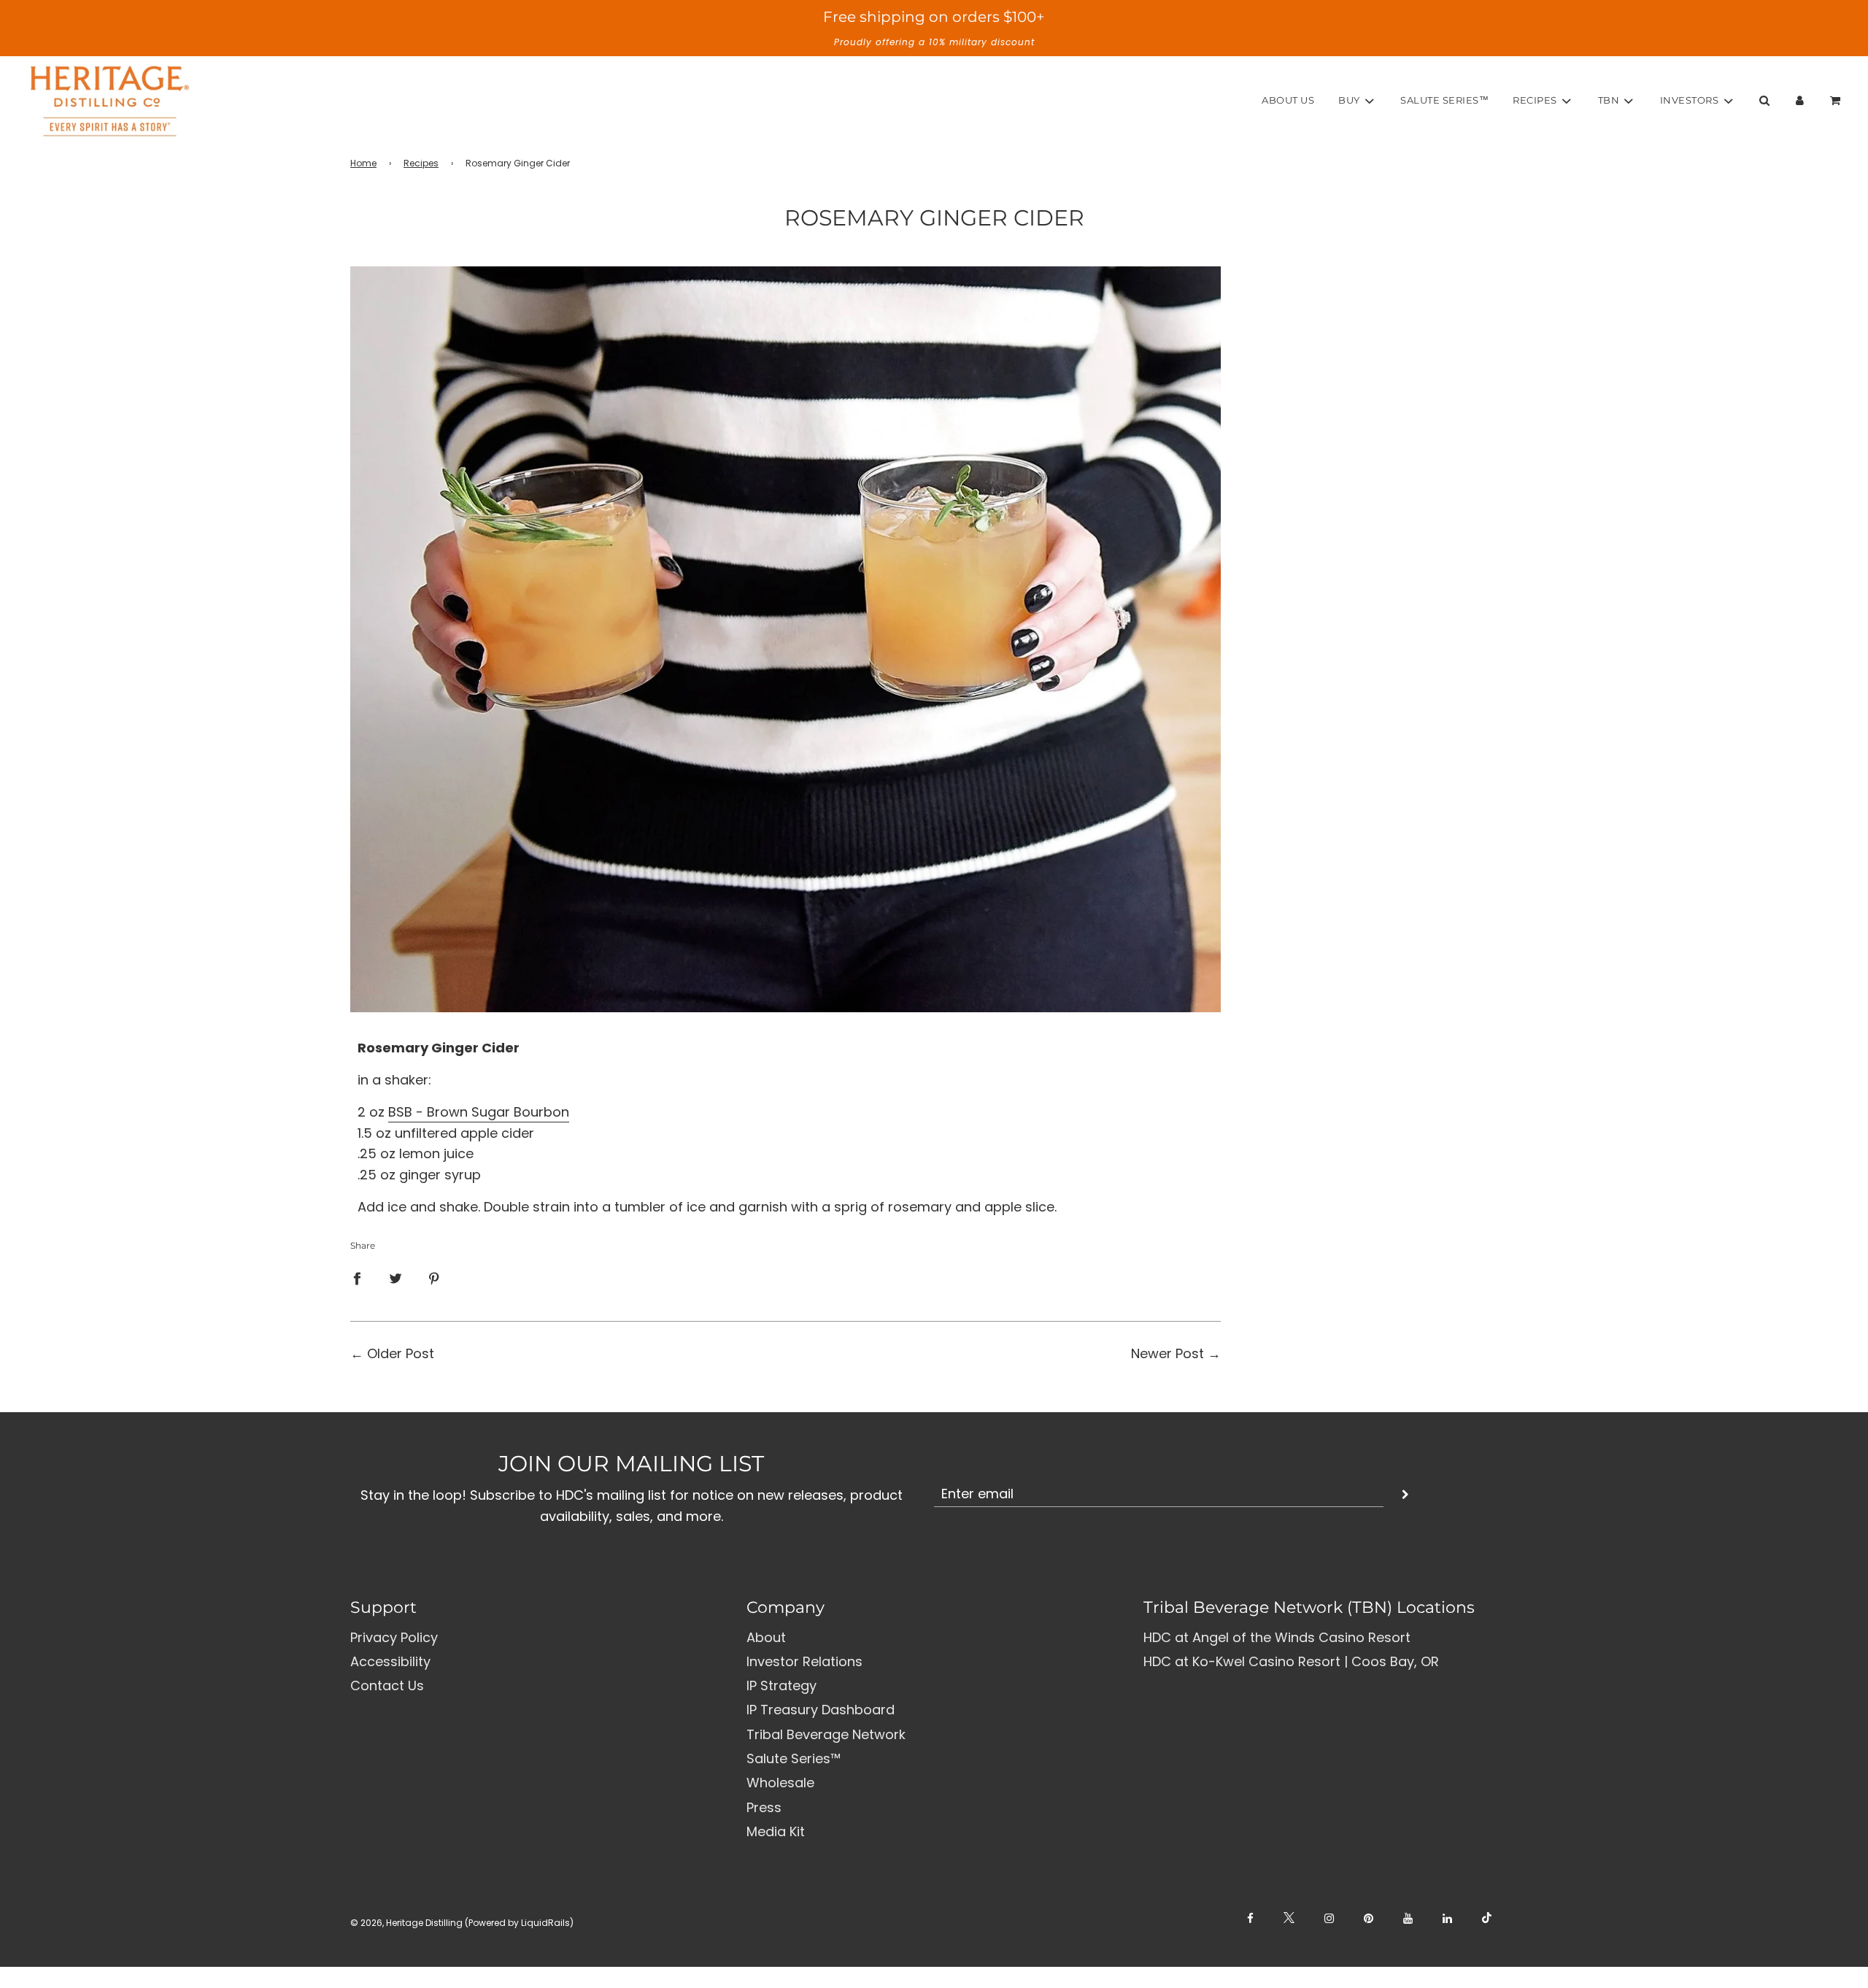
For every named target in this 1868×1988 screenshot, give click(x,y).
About (766, 1637)
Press (764, 1807)
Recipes (421, 163)
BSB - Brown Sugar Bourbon (479, 1112)
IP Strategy (781, 1685)
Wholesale (780, 1783)
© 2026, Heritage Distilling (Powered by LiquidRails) (462, 1923)
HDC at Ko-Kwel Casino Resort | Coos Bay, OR (1291, 1661)
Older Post (401, 1353)
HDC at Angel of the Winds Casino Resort (1277, 1637)
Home (363, 163)
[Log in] (1800, 100)
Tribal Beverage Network (826, 1734)
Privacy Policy (394, 1637)
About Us (1288, 100)
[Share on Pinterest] (434, 1278)
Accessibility (390, 1661)
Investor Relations (804, 1661)
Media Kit (776, 1831)
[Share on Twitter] (395, 1278)
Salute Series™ (1444, 100)
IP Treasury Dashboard (821, 1710)
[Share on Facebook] (357, 1278)
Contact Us (387, 1685)
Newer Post (1167, 1353)
